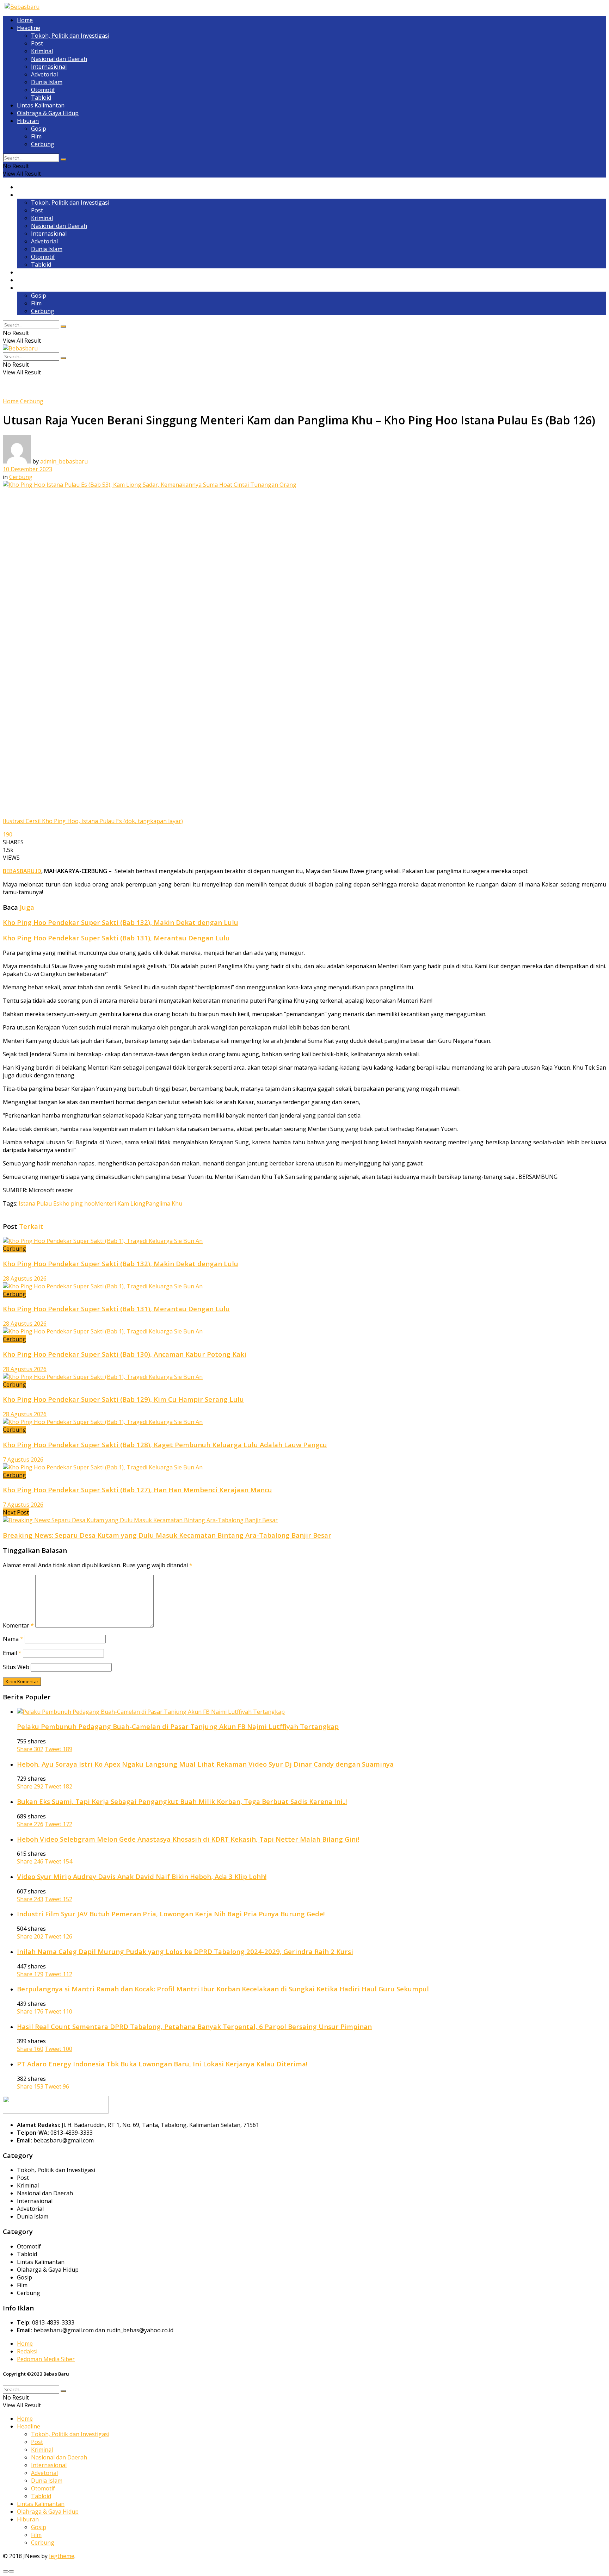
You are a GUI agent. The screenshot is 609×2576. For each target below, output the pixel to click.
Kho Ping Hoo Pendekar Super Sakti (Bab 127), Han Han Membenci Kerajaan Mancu (137, 1490)
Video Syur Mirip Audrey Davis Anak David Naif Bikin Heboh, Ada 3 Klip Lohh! (142, 1876)
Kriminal (42, 51)
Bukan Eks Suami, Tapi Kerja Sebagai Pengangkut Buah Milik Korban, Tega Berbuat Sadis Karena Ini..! (182, 1801)
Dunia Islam (47, 82)
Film (36, 136)
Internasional (49, 67)
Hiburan (28, 121)
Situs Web (16, 1667)
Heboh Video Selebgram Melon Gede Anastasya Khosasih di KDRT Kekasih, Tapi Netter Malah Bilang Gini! (188, 1839)
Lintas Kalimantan (41, 105)
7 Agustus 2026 (23, 1460)
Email (12, 1653)
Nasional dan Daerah (59, 59)
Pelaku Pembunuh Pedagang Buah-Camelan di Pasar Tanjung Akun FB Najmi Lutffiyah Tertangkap (178, 1726)
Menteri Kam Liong (120, 1203)
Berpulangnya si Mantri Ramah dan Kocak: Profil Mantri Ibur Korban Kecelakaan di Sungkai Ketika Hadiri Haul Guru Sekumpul (223, 1989)
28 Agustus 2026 (25, 1278)
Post (37, 43)
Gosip (39, 129)
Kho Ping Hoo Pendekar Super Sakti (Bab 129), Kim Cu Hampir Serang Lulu (123, 1399)
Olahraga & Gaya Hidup (48, 113)
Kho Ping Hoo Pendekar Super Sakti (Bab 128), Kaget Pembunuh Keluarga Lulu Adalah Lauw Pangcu (165, 1445)
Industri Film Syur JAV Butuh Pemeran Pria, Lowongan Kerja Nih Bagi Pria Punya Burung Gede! (171, 1914)
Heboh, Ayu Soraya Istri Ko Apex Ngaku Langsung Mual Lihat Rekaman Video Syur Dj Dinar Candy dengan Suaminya (205, 1764)
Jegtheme (62, 2556)
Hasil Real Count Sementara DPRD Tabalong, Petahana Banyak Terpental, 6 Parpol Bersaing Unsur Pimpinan (194, 2026)
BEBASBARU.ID (22, 871)
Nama (13, 1639)
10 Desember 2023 (27, 469)
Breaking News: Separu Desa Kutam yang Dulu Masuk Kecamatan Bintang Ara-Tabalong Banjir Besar (167, 1535)
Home (25, 20)
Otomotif (43, 90)
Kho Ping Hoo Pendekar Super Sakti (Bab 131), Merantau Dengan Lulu (116, 938)
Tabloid (41, 98)
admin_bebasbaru (64, 461)
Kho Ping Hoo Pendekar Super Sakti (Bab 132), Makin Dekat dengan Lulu (121, 922)
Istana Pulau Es (39, 1203)
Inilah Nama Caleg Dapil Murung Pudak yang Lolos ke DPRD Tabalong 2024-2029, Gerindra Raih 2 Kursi (185, 1951)
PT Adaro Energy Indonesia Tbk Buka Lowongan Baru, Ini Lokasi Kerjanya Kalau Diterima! (162, 2064)
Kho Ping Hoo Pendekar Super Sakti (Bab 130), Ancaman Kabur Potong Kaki (125, 1354)
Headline (29, 28)
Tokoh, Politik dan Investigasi (70, 36)
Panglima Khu (164, 1203)
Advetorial (44, 74)
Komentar (18, 1625)
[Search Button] (63, 160)
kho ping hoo (77, 1203)
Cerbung (43, 144)
